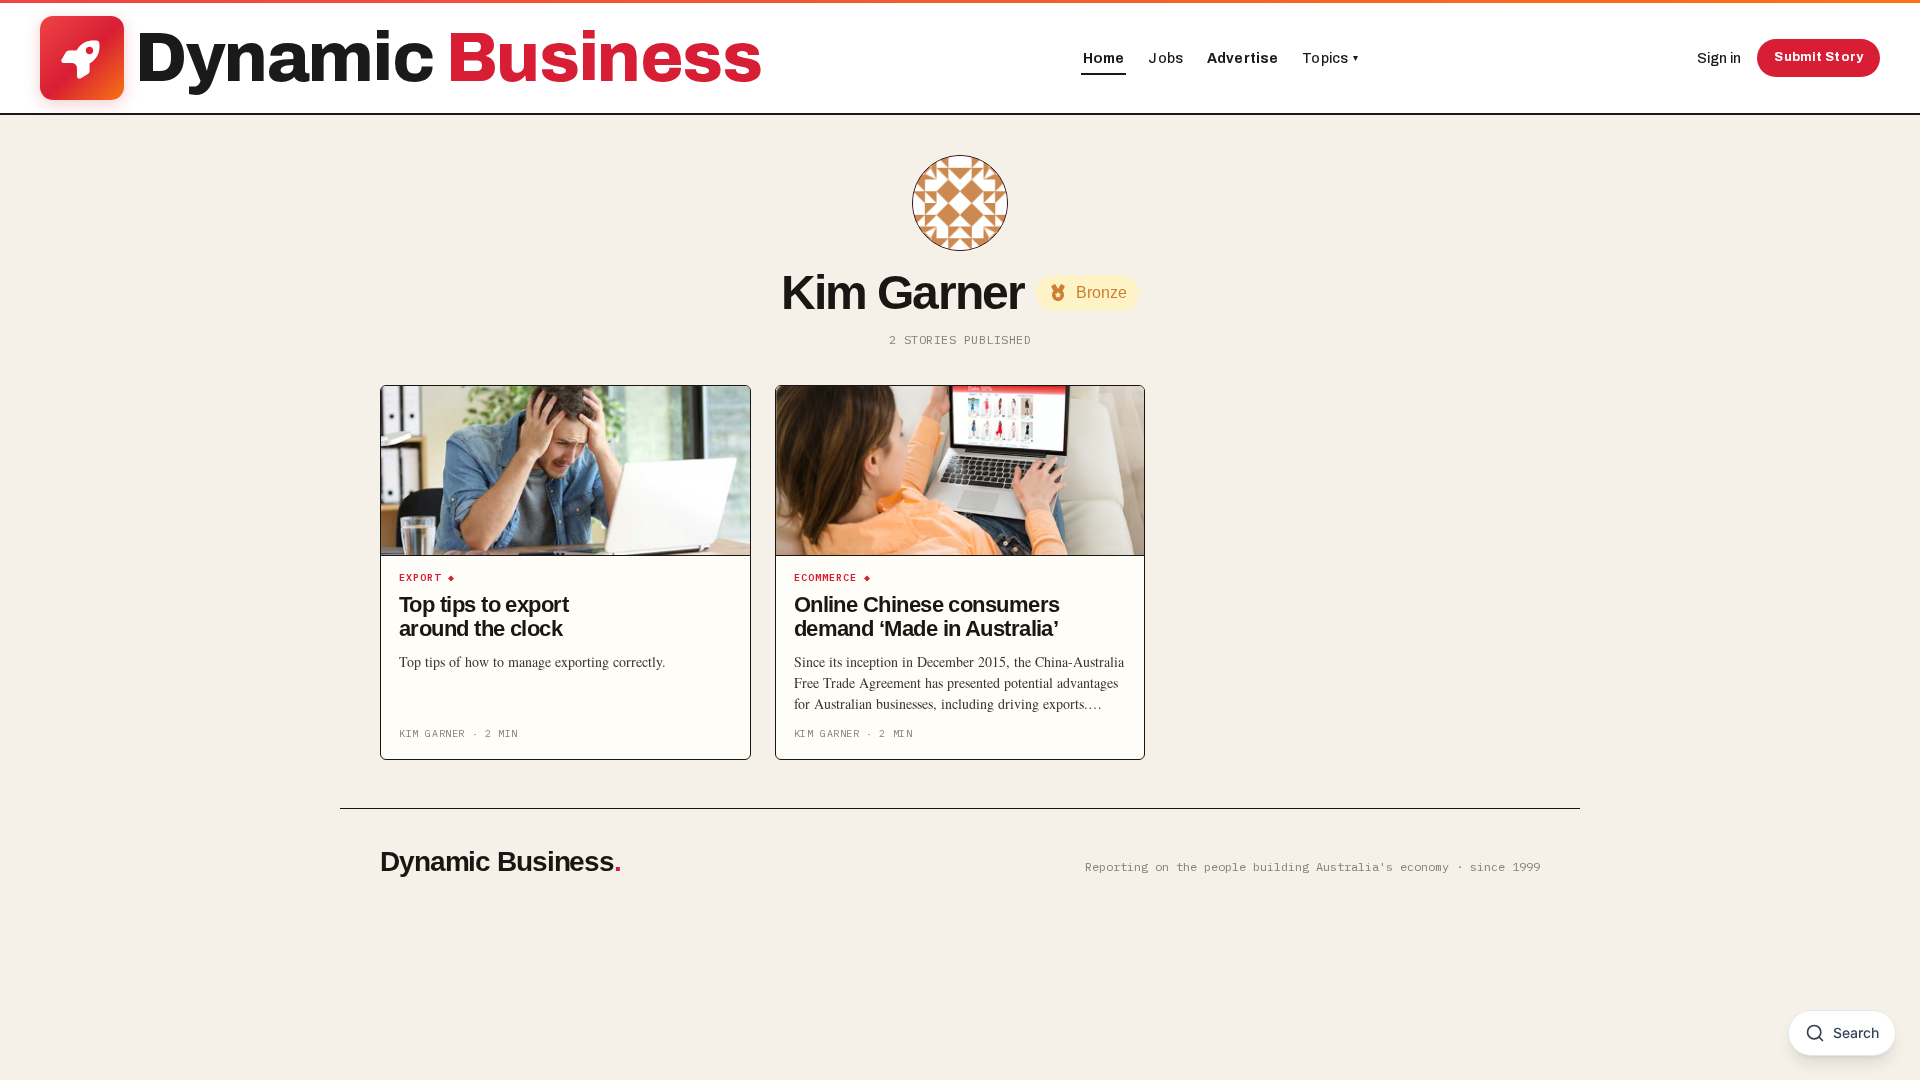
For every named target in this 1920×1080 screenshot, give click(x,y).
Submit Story (1818, 57)
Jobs (1165, 58)
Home (1104, 58)
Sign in (1719, 58)
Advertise (1242, 58)
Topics (1330, 58)
